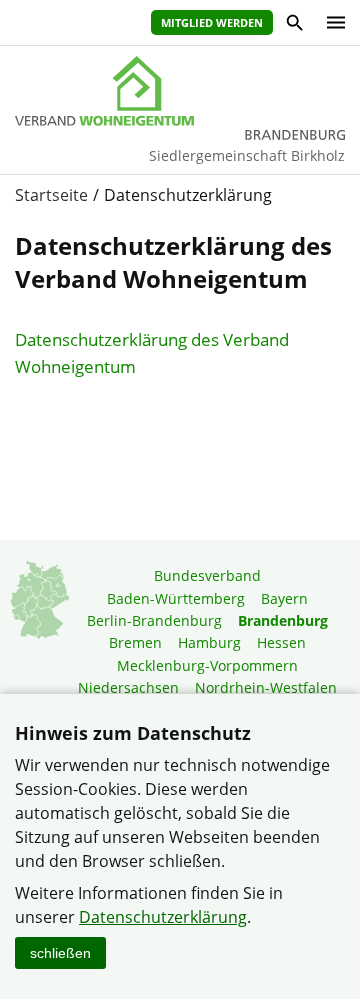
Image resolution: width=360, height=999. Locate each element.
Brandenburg (283, 620)
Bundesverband (207, 575)
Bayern (284, 598)
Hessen (281, 642)
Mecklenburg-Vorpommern (207, 665)
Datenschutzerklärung (163, 917)
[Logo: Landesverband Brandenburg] (180, 91)
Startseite (51, 195)
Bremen (135, 642)
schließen (60, 953)
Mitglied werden (212, 22)
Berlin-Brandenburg (154, 620)
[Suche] (293, 25)
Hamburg (209, 642)
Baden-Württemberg (176, 598)
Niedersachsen (128, 687)
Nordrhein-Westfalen (266, 687)
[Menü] (331, 22)
